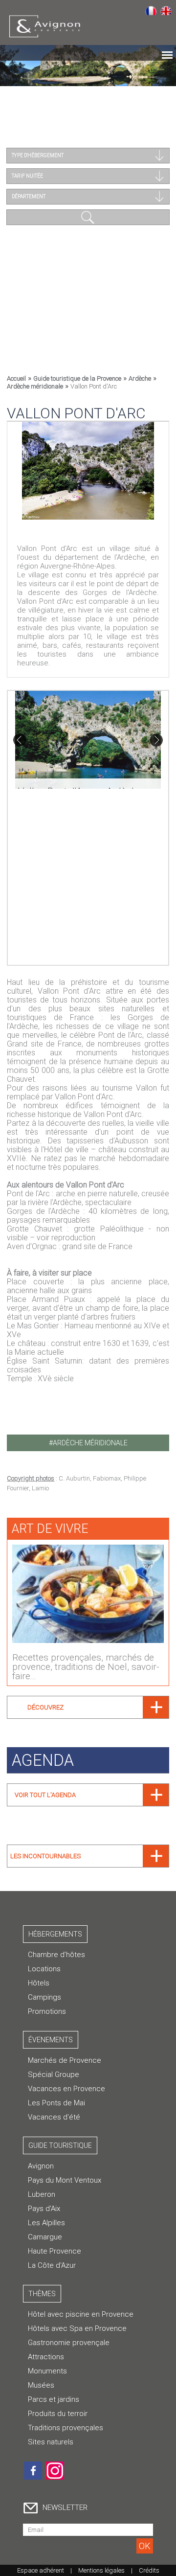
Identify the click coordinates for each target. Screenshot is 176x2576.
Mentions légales (101, 2570)
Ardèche (140, 378)
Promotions (47, 2011)
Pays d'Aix (44, 2209)
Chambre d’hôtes (56, 1955)
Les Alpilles (46, 2223)
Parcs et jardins (54, 2399)
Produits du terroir (58, 2414)
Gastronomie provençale (69, 2343)
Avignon (41, 2166)
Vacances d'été (54, 2117)
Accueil (16, 378)
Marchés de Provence (65, 2060)
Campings (44, 1997)
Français (151, 10)
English (166, 10)
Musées (41, 2385)
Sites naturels (51, 2442)
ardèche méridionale (90, 1443)
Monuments (47, 2371)
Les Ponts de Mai (56, 2103)
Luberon (42, 2194)
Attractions (46, 2357)
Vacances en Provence (66, 2089)
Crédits (149, 2570)
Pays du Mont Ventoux (65, 2180)
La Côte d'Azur (52, 2265)
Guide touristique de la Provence (77, 378)
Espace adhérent (41, 2570)
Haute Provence (55, 2251)
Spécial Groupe (54, 2074)
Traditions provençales (66, 2428)
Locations (44, 1969)
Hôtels (39, 1983)
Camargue (45, 2237)
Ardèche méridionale (35, 386)
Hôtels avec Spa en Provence (77, 2328)
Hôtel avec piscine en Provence (81, 2314)
